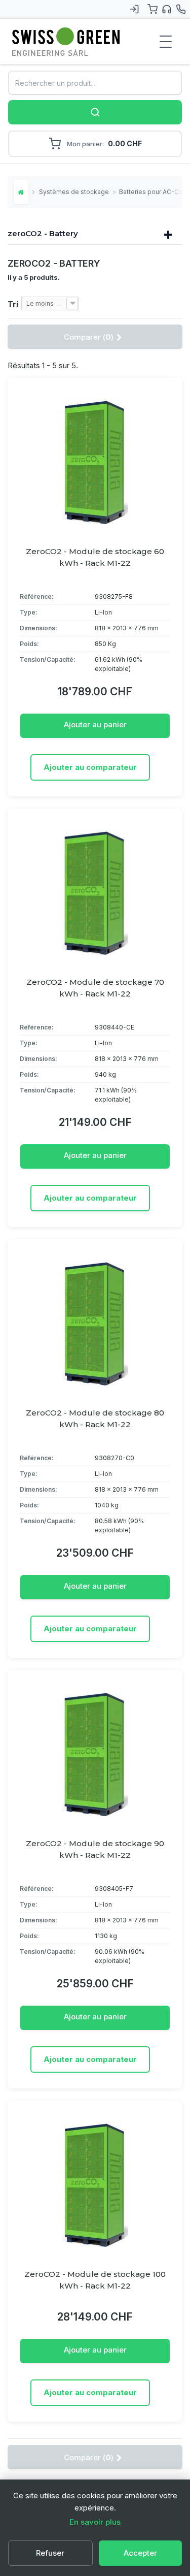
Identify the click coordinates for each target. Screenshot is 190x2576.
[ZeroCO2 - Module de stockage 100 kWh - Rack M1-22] (95, 2184)
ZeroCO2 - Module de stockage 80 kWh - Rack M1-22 (95, 1419)
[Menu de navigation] (166, 42)
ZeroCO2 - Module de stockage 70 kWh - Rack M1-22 (95, 988)
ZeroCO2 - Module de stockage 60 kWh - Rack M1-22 (95, 557)
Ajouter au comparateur (90, 767)
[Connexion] (134, 9)
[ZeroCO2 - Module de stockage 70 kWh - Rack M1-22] (95, 892)
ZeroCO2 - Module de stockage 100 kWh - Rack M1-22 (95, 2280)
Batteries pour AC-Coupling (155, 192)
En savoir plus (95, 2522)
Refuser (50, 2553)
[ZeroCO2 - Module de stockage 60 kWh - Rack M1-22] (95, 462)
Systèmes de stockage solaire (74, 192)
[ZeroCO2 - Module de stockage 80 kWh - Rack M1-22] (95, 1323)
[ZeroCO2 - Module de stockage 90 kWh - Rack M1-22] (95, 1754)
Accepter (140, 2553)
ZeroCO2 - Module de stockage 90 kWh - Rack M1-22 (95, 1849)
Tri (13, 304)
